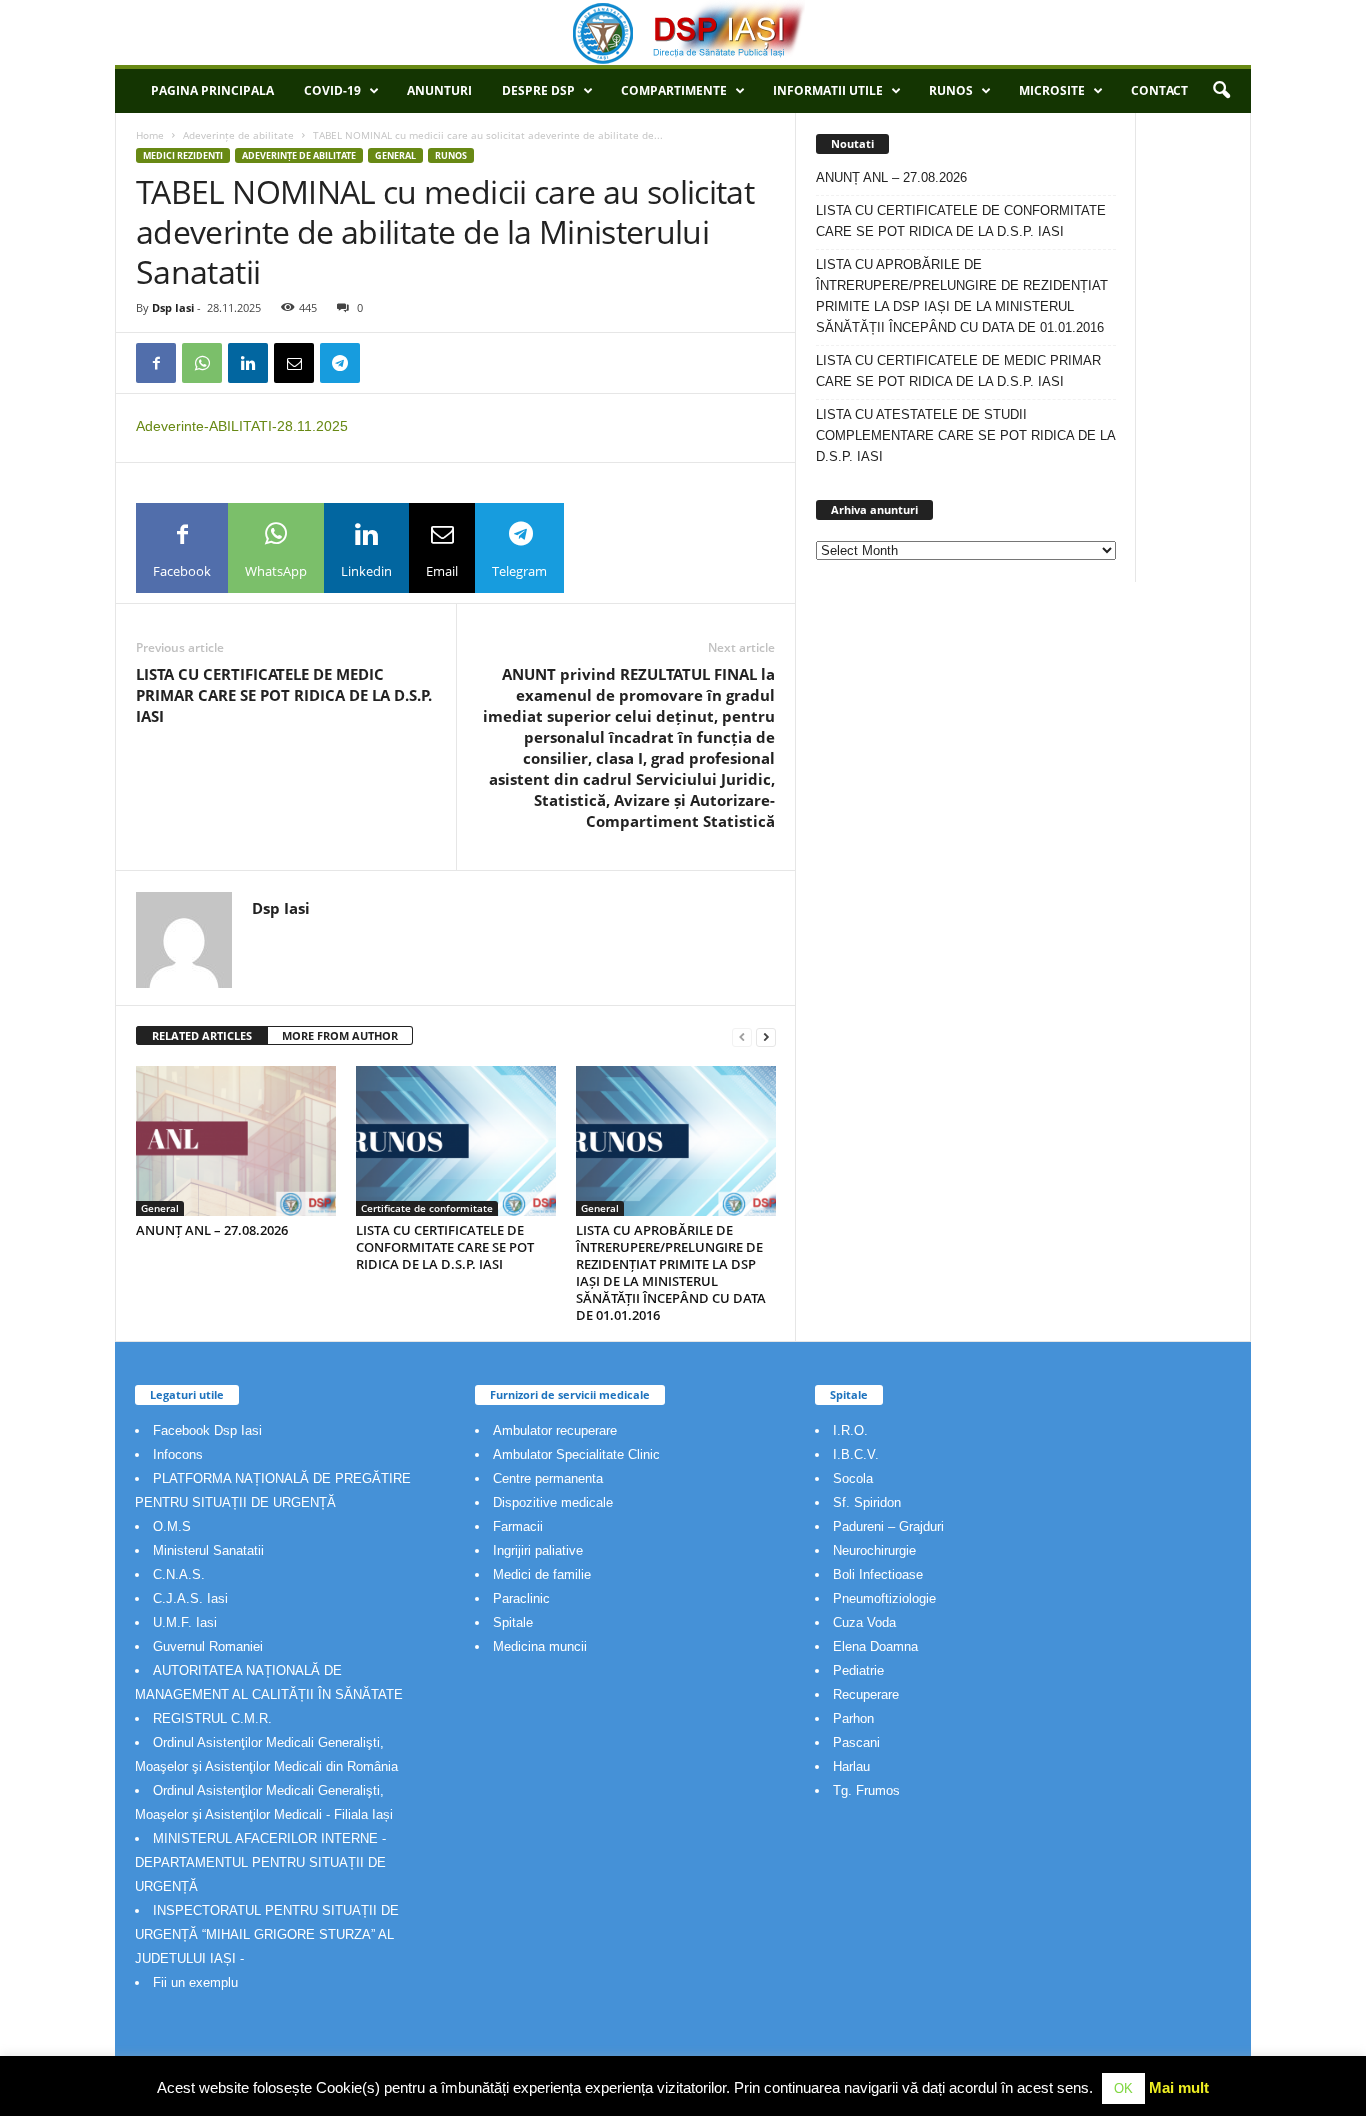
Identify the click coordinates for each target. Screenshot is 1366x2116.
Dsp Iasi (173, 307)
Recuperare (866, 1694)
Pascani (856, 1742)
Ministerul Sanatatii (208, 1550)
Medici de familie (542, 1574)
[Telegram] (340, 363)
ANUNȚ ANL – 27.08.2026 (212, 1230)
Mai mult (1179, 2087)
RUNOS (951, 90)
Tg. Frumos (866, 1790)
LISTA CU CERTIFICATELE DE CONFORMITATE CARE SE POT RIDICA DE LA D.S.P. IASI (445, 1247)
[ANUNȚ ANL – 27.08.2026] (236, 1141)
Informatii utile (828, 90)
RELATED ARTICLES (202, 1035)
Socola (853, 1478)
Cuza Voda (864, 1622)
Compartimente (674, 90)
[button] (1221, 91)
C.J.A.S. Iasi (190, 1598)
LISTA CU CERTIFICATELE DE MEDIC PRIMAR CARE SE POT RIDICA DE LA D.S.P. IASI (284, 695)
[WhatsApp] (202, 363)
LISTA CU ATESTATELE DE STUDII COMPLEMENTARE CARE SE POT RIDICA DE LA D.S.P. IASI (965, 435)
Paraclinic (521, 1598)
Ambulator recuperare (555, 1430)
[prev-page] (742, 1036)
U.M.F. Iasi (185, 1622)
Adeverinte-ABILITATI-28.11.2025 (242, 426)
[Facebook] (156, 363)
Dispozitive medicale (553, 1502)
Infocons (178, 1454)
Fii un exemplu (195, 1982)
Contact (1159, 90)
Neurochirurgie (874, 1550)
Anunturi (439, 90)
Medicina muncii (540, 1646)
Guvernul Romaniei (208, 1646)
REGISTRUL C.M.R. (212, 1718)
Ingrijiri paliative (538, 1550)
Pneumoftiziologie (884, 1598)
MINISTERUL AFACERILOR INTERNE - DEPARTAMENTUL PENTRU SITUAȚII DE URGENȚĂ (260, 1862)
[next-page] (766, 1036)
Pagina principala (212, 90)
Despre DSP (538, 90)
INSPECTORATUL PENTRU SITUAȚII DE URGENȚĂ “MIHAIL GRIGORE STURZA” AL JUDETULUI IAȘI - (267, 1934)
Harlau (851, 1766)
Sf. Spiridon (867, 1502)
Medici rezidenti (183, 155)
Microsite (1052, 90)
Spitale (513, 1622)
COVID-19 (332, 90)
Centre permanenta (548, 1478)
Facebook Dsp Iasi (207, 1430)
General (395, 155)
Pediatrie (858, 1670)
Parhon (853, 1718)
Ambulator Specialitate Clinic (576, 1454)
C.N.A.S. (179, 1574)
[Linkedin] (248, 363)
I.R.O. (850, 1430)
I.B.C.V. (856, 1454)
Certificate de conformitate (427, 1208)
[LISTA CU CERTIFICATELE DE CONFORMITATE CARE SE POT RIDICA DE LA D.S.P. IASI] (456, 1141)
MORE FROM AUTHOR (340, 1035)
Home (150, 135)
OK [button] (1123, 2088)
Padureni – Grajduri (888, 1526)
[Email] (294, 363)
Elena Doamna (875, 1646)
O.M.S (172, 1526)
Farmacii (518, 1526)
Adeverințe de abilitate (238, 135)
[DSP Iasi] (683, 32)
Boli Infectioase (878, 1574)
